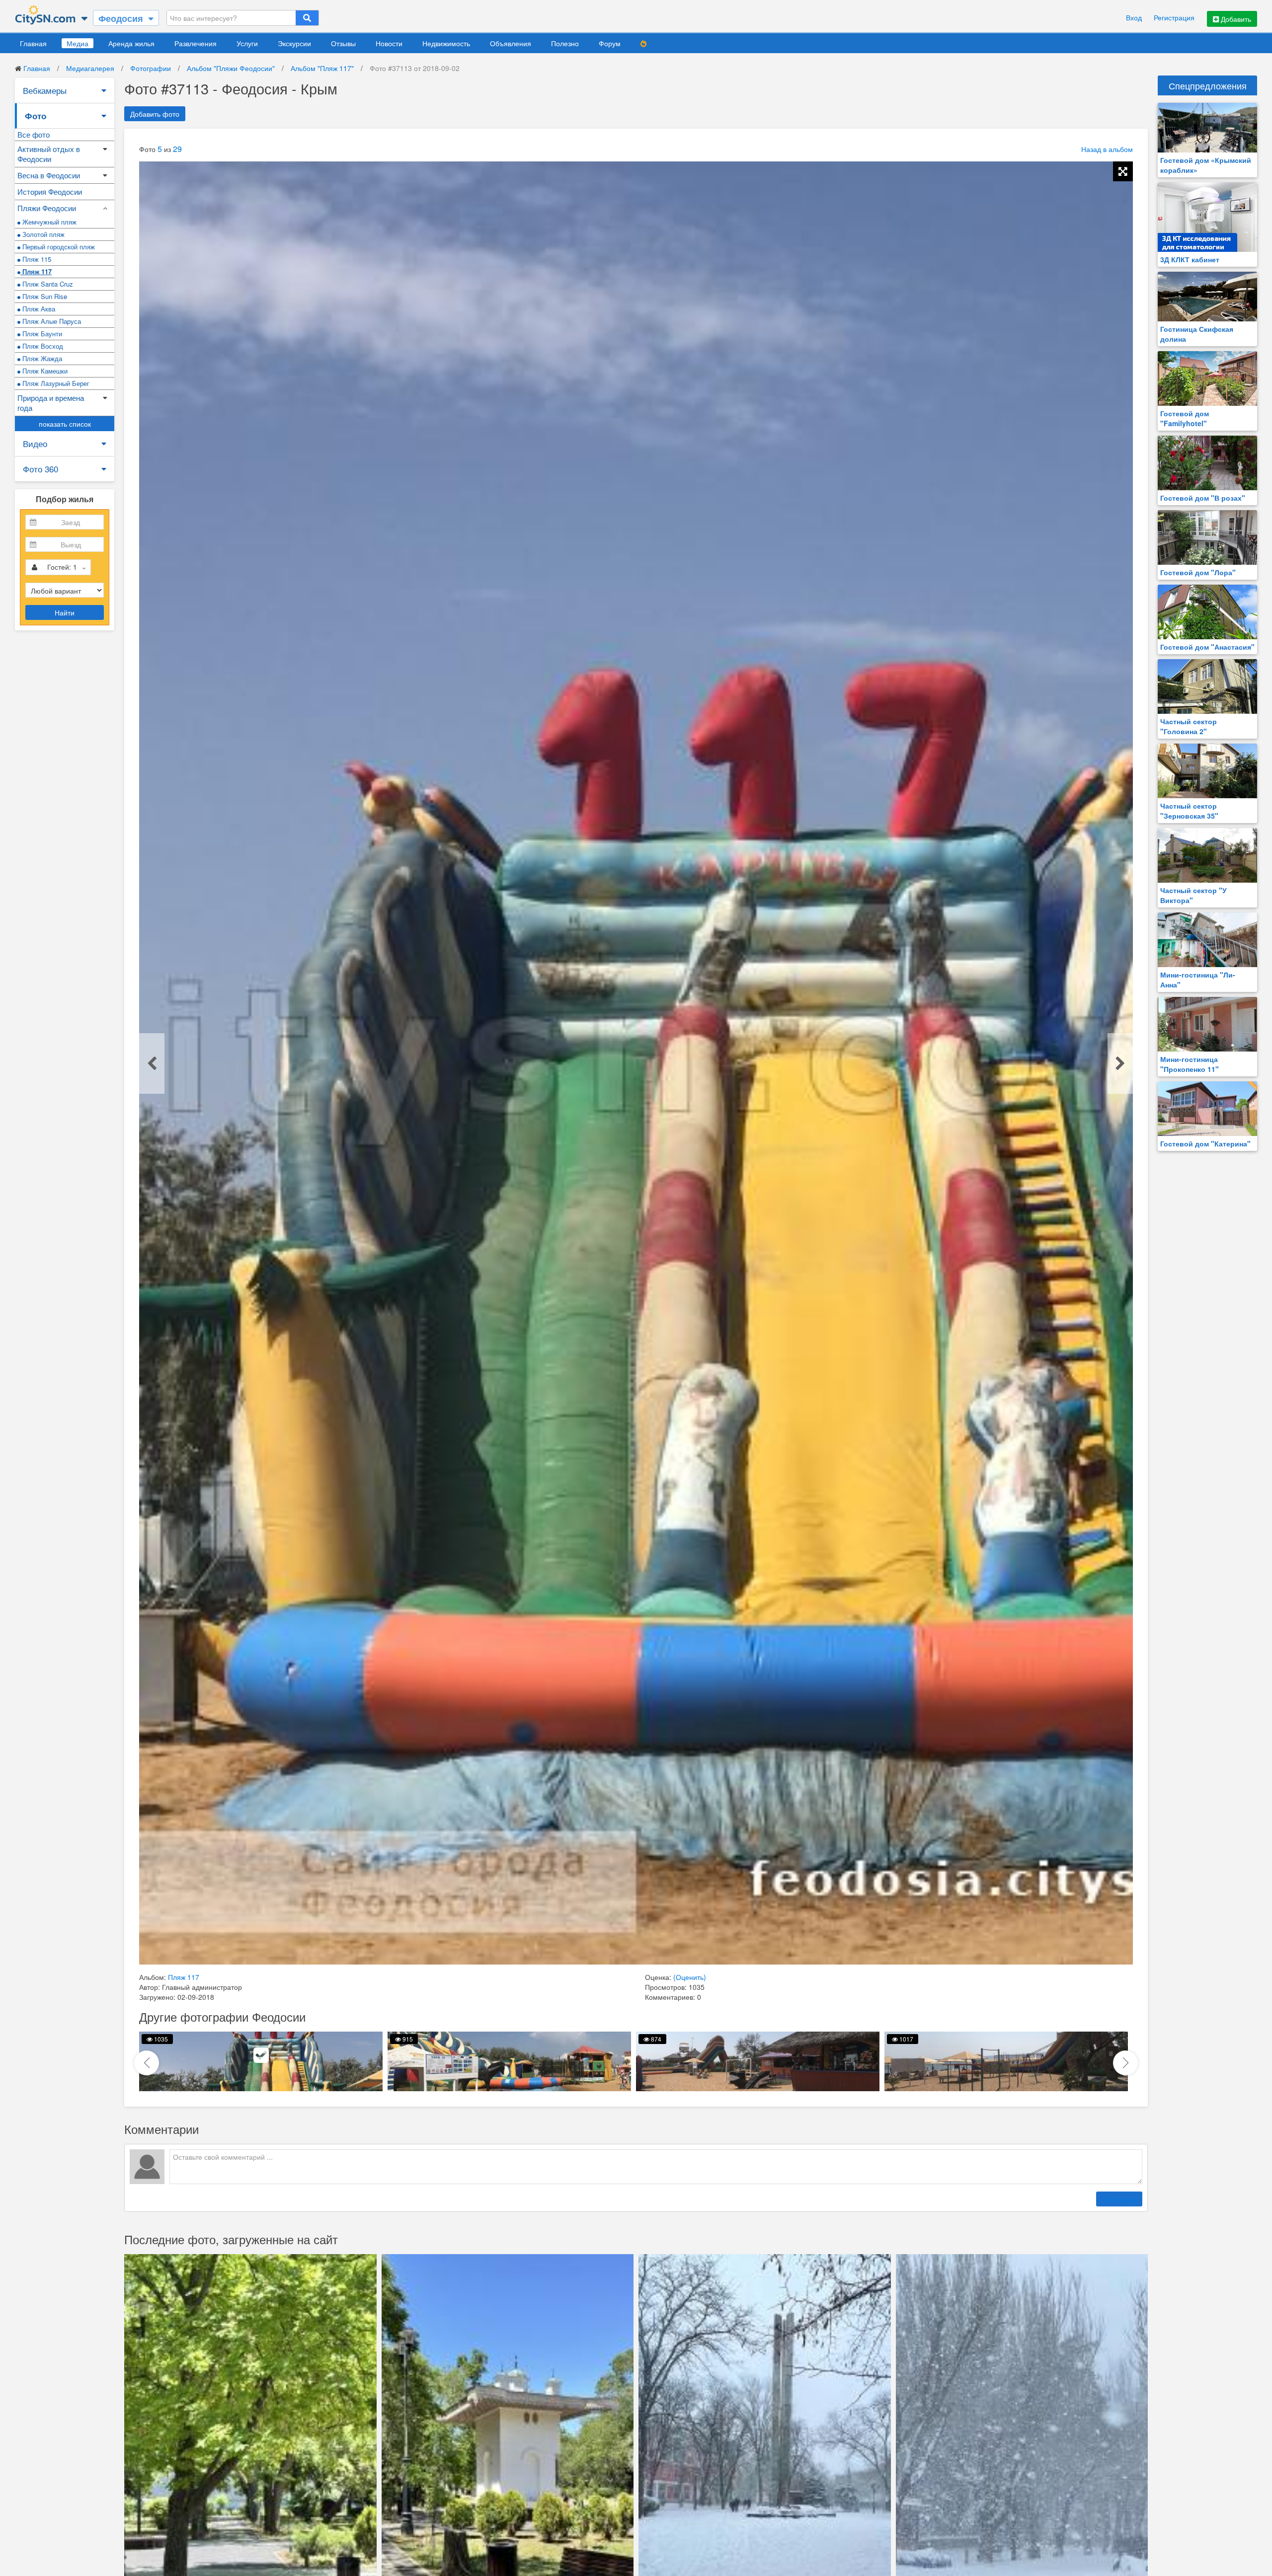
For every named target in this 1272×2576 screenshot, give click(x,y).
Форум (610, 43)
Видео (35, 443)
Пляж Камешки (44, 371)
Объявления (511, 43)
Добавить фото (155, 114)
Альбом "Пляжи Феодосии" (231, 68)
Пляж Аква (38, 309)
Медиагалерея (90, 68)
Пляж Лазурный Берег (55, 383)
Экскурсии (294, 43)
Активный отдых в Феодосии (49, 154)
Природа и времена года (51, 403)
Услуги (247, 43)
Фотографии (151, 68)
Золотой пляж (42, 234)
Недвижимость (446, 43)
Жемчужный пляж (48, 222)
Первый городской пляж (58, 247)
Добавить (1235, 19)
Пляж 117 (36, 271)
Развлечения (196, 43)
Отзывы (343, 43)
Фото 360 (40, 469)
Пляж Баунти (41, 334)
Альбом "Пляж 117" (322, 68)
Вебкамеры (45, 90)
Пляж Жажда (41, 358)
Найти (65, 612)
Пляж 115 (36, 259)
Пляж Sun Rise (44, 296)
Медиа (78, 43)
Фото (36, 116)
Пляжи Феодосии (47, 208)
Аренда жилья (131, 43)
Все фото (34, 134)
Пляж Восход (42, 346)
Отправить (1119, 2199)
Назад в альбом (1107, 149)
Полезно (565, 43)
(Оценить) (690, 1977)
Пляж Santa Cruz (47, 284)
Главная (33, 43)
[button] (1125, 2063)
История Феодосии (50, 191)
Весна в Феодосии (49, 175)
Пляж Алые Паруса (51, 321)
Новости (389, 43)
